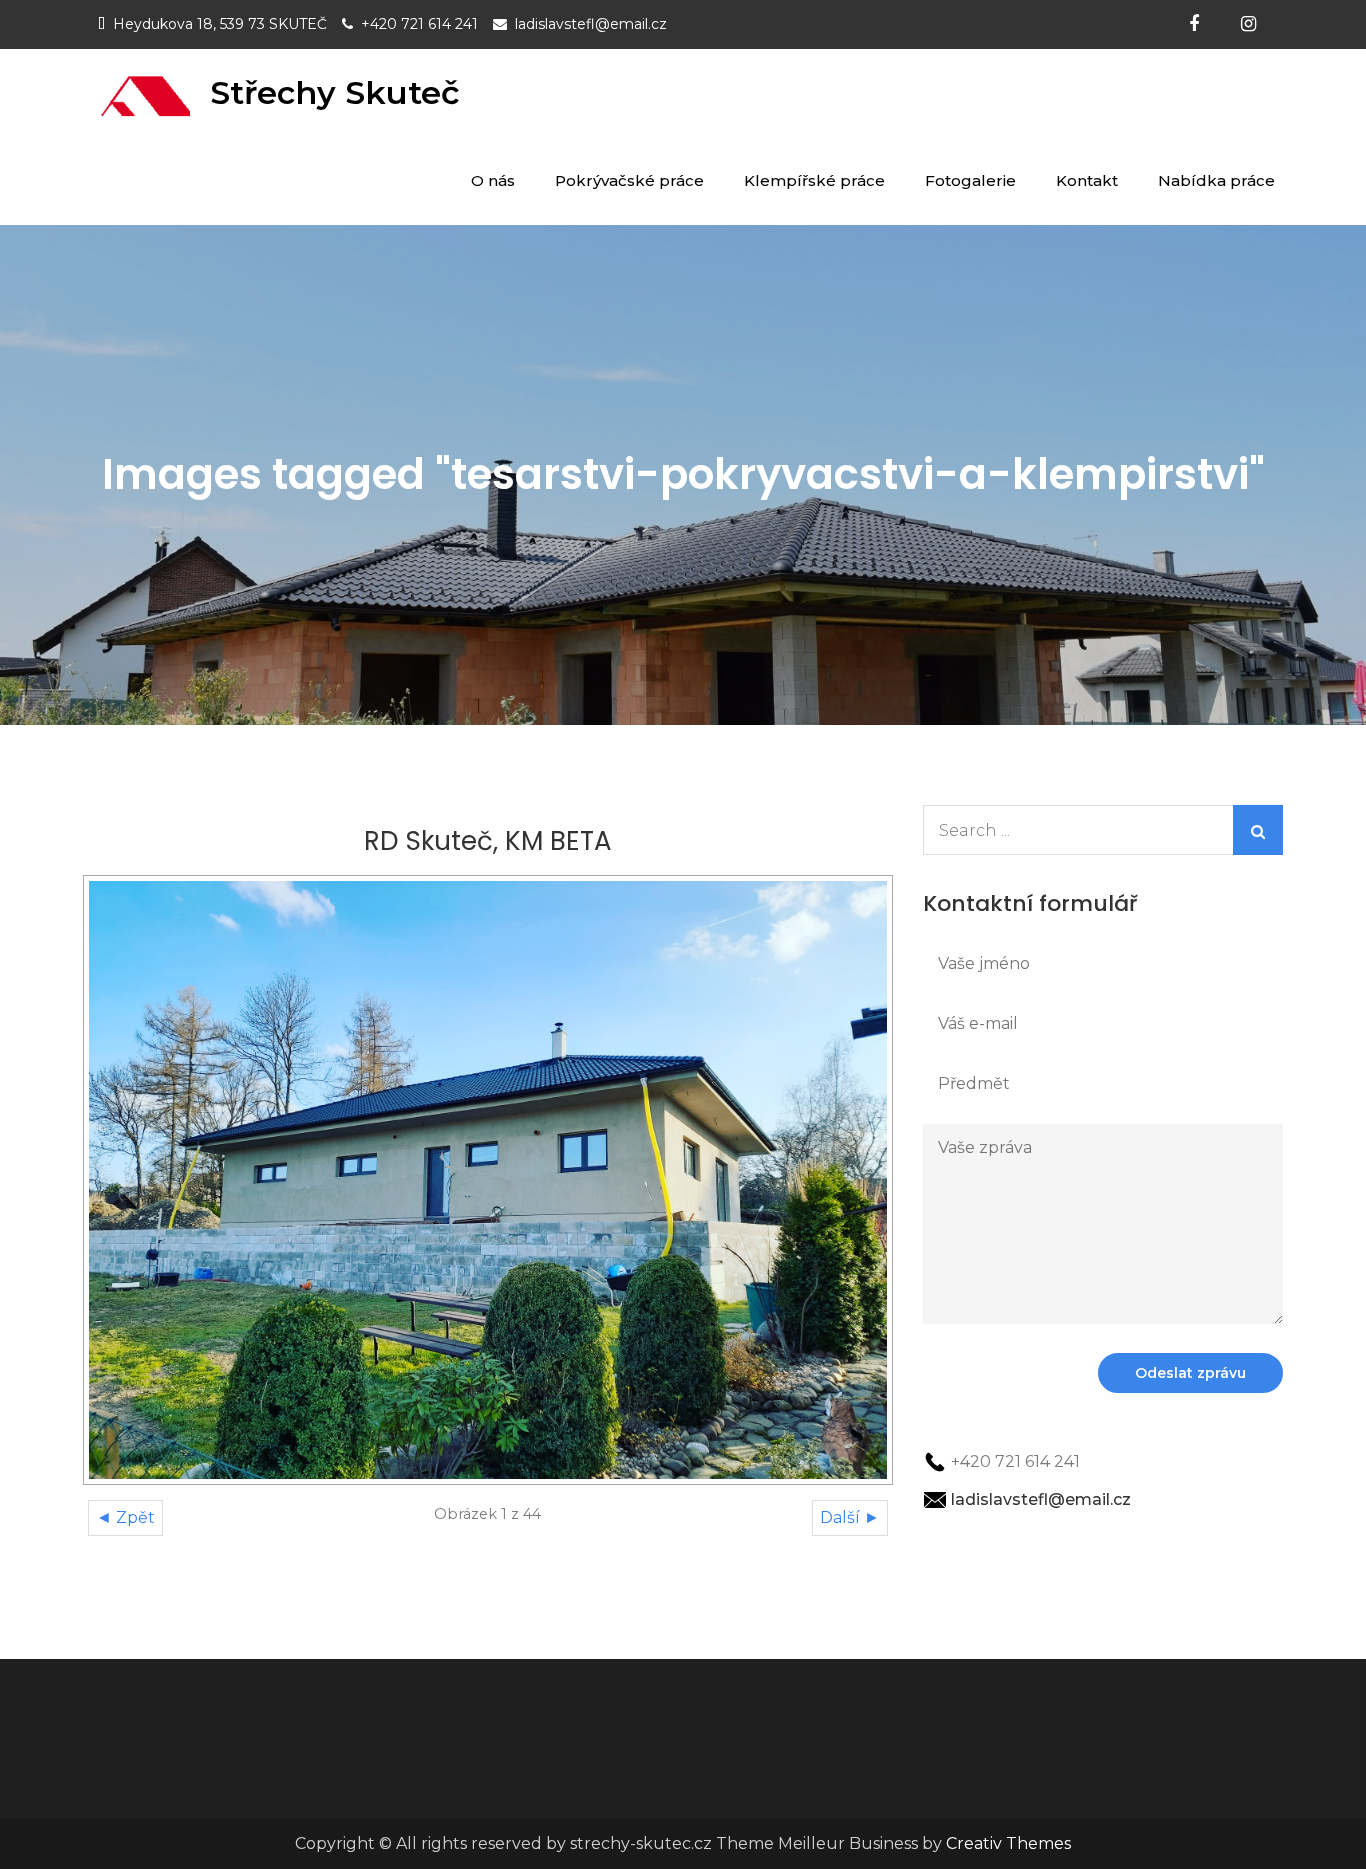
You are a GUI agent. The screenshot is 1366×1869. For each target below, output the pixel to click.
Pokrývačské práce (629, 180)
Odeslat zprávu (1190, 1373)
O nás (493, 180)
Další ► (850, 1517)
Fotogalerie (970, 180)
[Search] (1258, 830)
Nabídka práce (1216, 180)
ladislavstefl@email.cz (591, 24)
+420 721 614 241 (419, 24)
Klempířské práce (814, 180)
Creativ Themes (1008, 1843)
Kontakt (1087, 180)
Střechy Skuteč (335, 92)
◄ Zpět (125, 1517)
